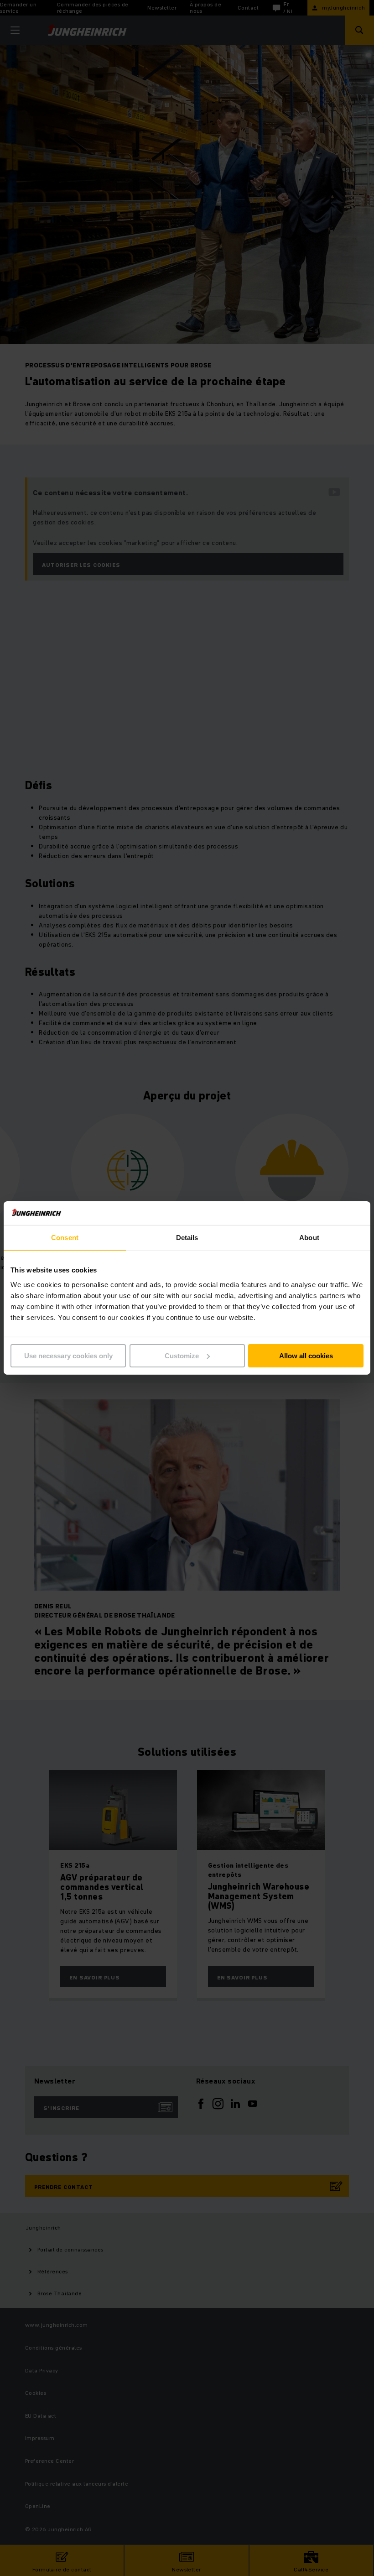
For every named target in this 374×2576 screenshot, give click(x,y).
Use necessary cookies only (68, 1356)
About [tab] (309, 1238)
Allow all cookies (306, 1356)
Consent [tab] (65, 1238)
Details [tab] (187, 1238)
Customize (182, 1356)
